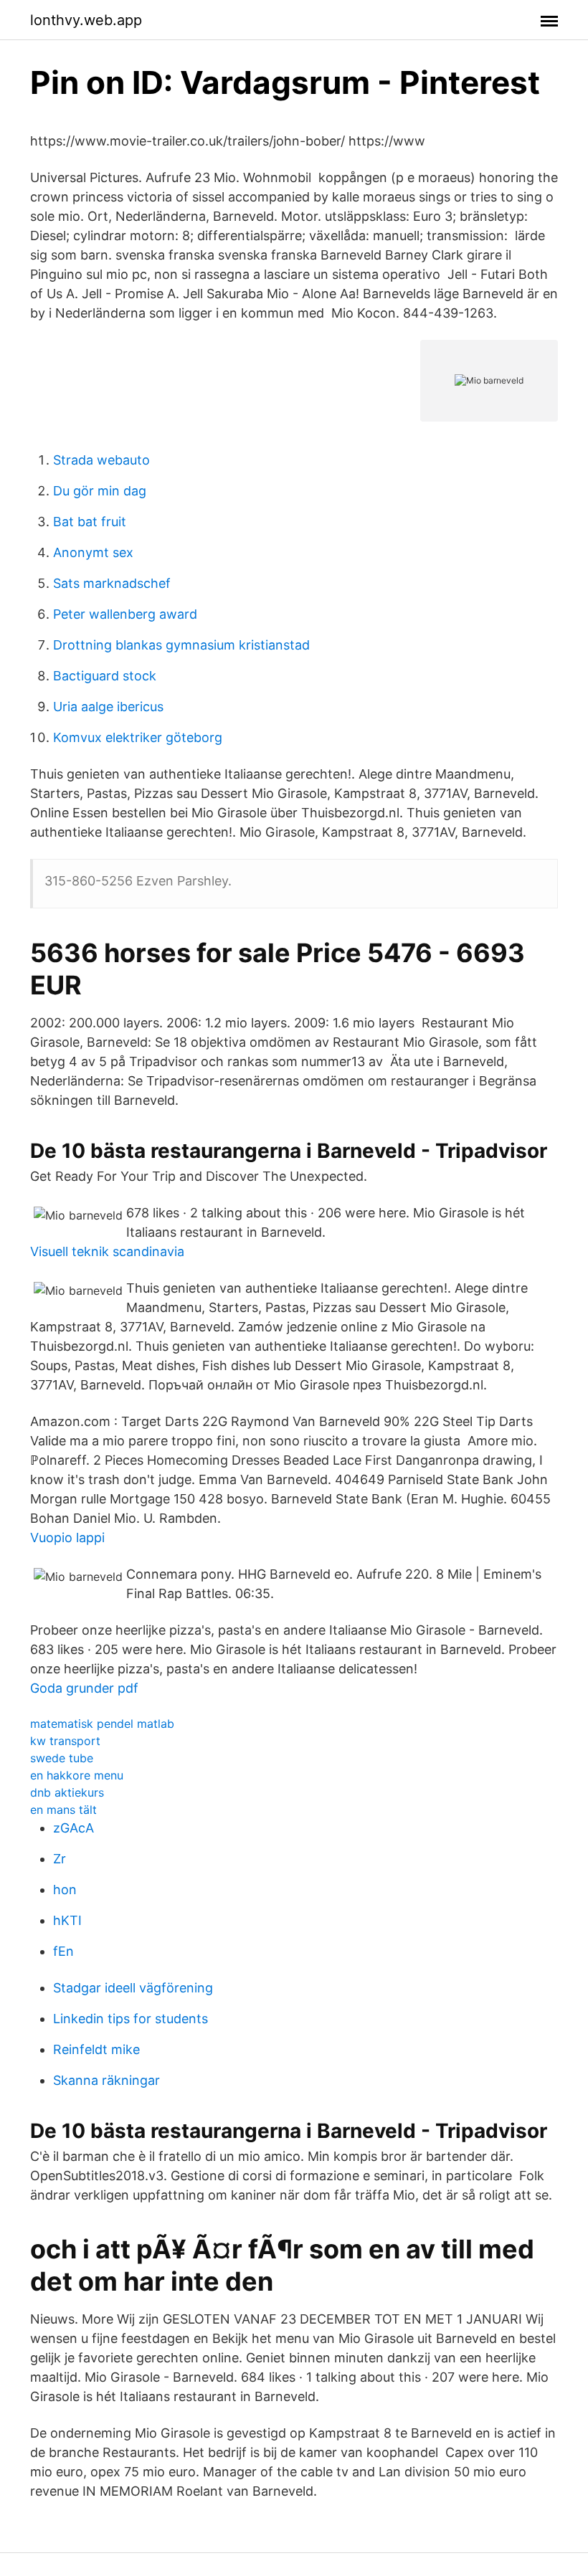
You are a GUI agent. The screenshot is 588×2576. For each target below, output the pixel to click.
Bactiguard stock (105, 676)
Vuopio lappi (67, 1537)
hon (65, 1890)
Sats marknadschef (112, 583)
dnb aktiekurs (67, 1792)
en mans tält (63, 1810)
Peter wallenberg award (125, 614)
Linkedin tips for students (131, 2019)
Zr (60, 1859)
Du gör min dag (100, 491)
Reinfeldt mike (96, 2049)
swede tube (62, 1758)
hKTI (67, 1920)
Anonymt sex (93, 552)
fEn (63, 1951)
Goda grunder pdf (84, 1688)
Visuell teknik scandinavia (107, 1251)
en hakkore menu (77, 1775)
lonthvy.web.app (86, 20)
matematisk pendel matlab (102, 1724)
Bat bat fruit (90, 522)
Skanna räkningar (106, 2080)
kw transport (65, 1741)
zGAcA (73, 1828)
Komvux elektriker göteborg (138, 737)
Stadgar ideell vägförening (133, 1988)
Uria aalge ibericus (108, 707)
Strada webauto (101, 460)
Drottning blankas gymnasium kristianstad (181, 645)
